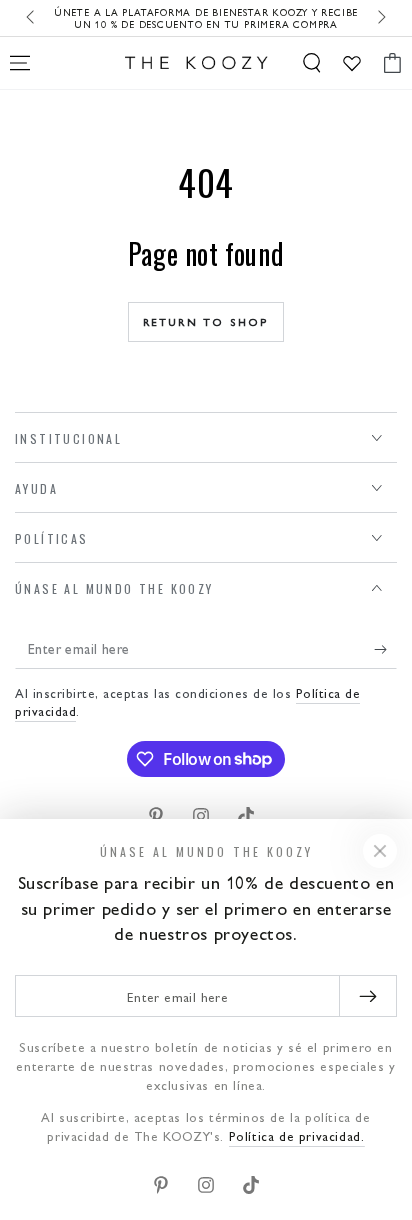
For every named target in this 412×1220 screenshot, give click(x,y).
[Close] (380, 851)
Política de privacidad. (297, 1135)
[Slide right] (380, 18)
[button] (312, 63)
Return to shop (206, 321)
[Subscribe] (385, 649)
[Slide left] (32, 18)
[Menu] (20, 63)
